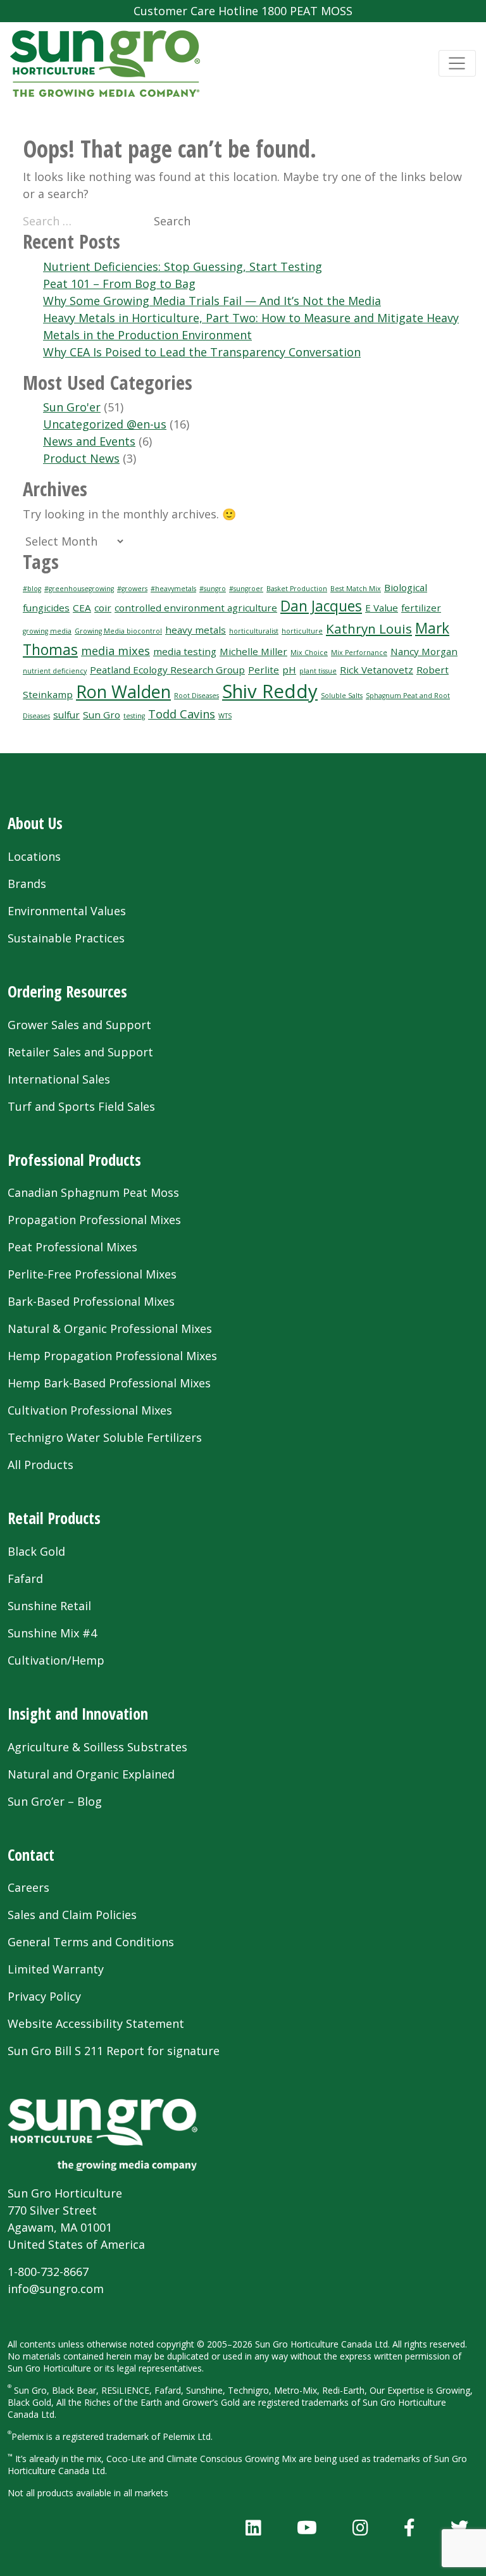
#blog (32, 589)
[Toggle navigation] (457, 64)
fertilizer (421, 608)
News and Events (89, 441)
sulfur (66, 715)
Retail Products (54, 1518)
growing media (47, 631)
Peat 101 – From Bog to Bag (119, 284)
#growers (132, 589)
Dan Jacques (321, 606)
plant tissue (318, 671)
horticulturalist (254, 631)
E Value (382, 608)
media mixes (115, 651)
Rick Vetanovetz (377, 670)
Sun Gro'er (72, 407)
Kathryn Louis (369, 628)
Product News (81, 458)
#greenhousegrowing (79, 589)
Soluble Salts (342, 696)
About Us (35, 823)
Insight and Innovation (78, 1714)
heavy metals (196, 630)
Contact (31, 1855)
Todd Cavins (182, 714)
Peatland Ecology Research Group (167, 670)
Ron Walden (123, 691)
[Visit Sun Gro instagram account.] (360, 2527)
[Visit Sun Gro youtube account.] (307, 2527)
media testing (185, 651)
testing (134, 716)
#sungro (213, 589)
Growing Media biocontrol (118, 631)
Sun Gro (102, 715)
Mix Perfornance (359, 653)
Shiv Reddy (270, 691)
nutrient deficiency (55, 671)
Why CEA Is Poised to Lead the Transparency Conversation (202, 352)
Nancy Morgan (424, 651)
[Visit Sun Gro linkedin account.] (253, 2527)
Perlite (264, 670)
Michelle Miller (253, 651)
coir (103, 608)
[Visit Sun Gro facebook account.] (409, 2527)
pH (289, 670)
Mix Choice (309, 653)
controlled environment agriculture (196, 608)
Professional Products (74, 1160)
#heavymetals (173, 589)
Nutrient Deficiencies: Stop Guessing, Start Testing (183, 266)
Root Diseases (196, 696)
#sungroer (246, 589)
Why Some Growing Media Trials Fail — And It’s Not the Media (212, 301)
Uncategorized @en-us (105, 424)
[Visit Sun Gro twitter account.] (459, 2527)
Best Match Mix (356, 589)
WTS (225, 716)
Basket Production (297, 589)
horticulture (302, 631)
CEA (82, 608)
